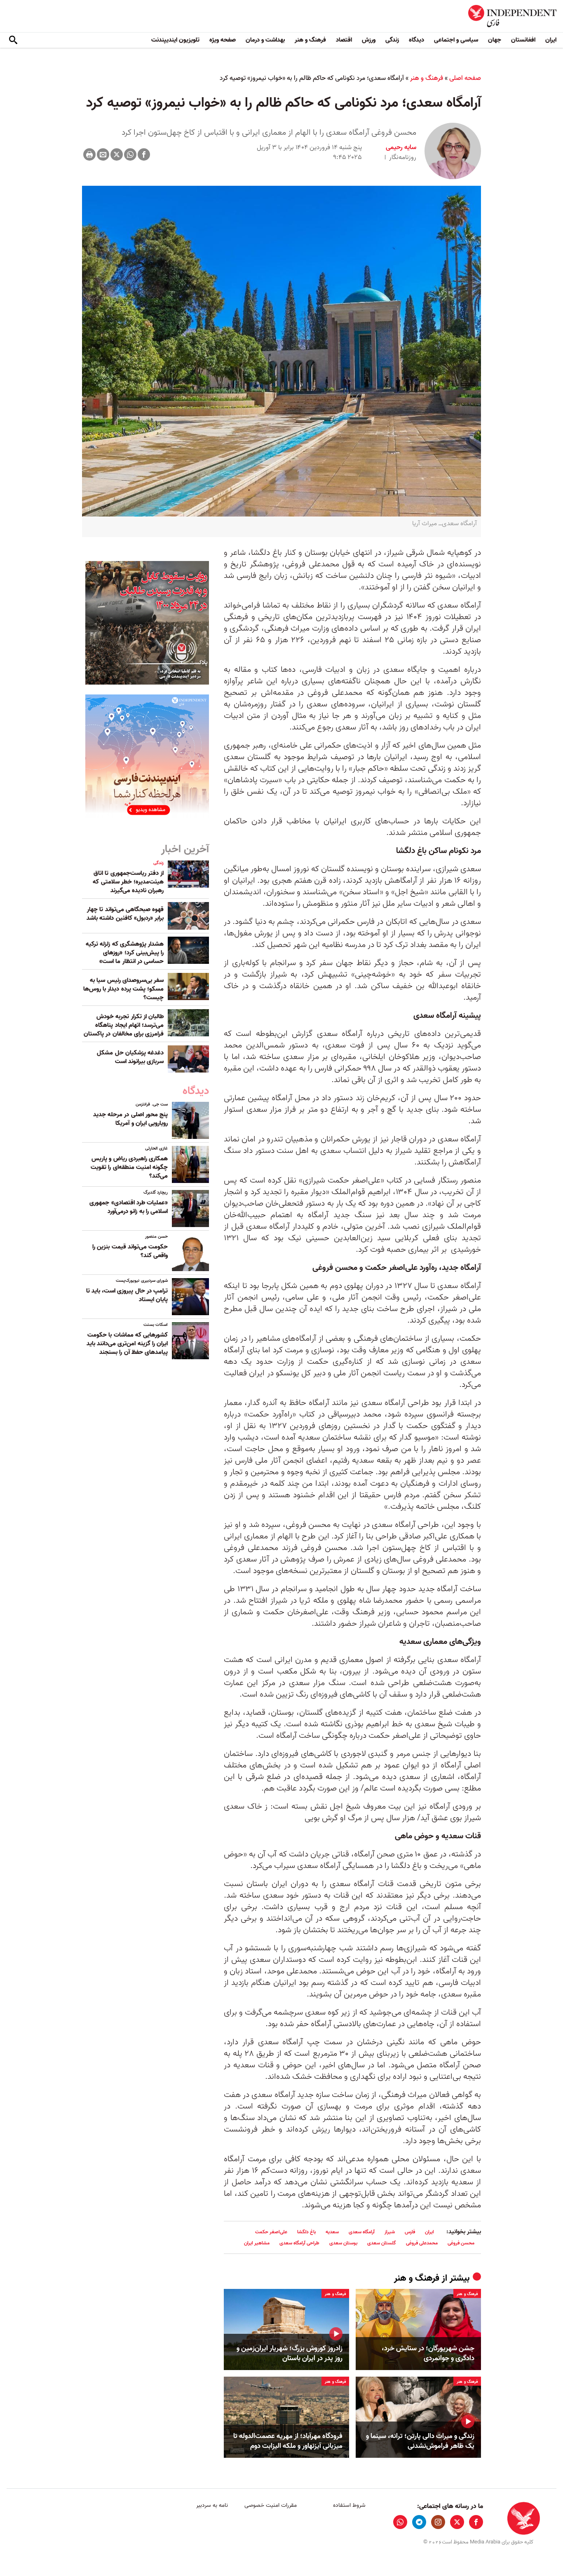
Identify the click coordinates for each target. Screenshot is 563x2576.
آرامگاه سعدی (362, 2232)
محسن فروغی (461, 2243)
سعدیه (332, 2232)
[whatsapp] (400, 2522)
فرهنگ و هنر (310, 40)
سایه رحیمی (401, 147)
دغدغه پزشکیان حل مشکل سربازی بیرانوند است (130, 1057)
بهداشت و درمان (265, 40)
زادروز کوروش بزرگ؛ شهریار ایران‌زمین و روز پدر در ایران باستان (290, 2354)
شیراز (390, 2232)
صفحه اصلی (465, 78)
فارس (410, 2232)
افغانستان (523, 40)
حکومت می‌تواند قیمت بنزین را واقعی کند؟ (130, 1251)
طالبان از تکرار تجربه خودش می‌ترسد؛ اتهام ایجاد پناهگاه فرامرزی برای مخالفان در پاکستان (124, 1025)
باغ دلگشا (306, 2232)
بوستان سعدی (343, 2243)
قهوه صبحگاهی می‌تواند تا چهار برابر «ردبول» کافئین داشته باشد (125, 914)
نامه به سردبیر (212, 2505)
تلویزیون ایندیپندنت (175, 40)
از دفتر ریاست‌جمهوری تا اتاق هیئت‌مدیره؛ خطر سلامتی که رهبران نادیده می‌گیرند (128, 882)
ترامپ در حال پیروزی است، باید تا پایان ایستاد (127, 1295)
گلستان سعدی (382, 2243)
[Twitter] (117, 154)
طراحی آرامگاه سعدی (299, 2243)
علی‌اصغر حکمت (271, 2232)
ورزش (369, 40)
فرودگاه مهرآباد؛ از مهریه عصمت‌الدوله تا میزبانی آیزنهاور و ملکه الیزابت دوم (288, 2441)
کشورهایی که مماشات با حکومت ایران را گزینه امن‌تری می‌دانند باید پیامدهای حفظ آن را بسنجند (127, 1344)
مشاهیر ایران (257, 2243)
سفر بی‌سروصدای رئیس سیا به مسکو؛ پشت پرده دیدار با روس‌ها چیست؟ (123, 989)
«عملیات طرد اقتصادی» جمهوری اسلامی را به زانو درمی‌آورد (129, 1207)
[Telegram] (419, 2522)
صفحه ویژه (223, 40)
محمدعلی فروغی (422, 2243)
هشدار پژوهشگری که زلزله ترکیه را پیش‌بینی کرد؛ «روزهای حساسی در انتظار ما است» (125, 953)
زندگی (392, 40)
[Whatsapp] (130, 154)
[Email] (103, 154)
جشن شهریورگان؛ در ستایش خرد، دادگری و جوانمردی (428, 2354)
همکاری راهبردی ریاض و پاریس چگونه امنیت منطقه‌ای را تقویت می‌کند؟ (129, 1167)
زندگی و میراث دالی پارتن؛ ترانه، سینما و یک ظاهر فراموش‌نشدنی (420, 2441)
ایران (551, 40)
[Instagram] (438, 2522)
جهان (495, 40)
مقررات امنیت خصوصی (271, 2505)
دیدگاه (416, 40)
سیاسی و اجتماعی (456, 40)
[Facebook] (144, 154)
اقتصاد (344, 40)
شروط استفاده (349, 2505)
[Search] (13, 40)
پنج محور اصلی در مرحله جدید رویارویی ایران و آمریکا (130, 1119)
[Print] (89, 154)
